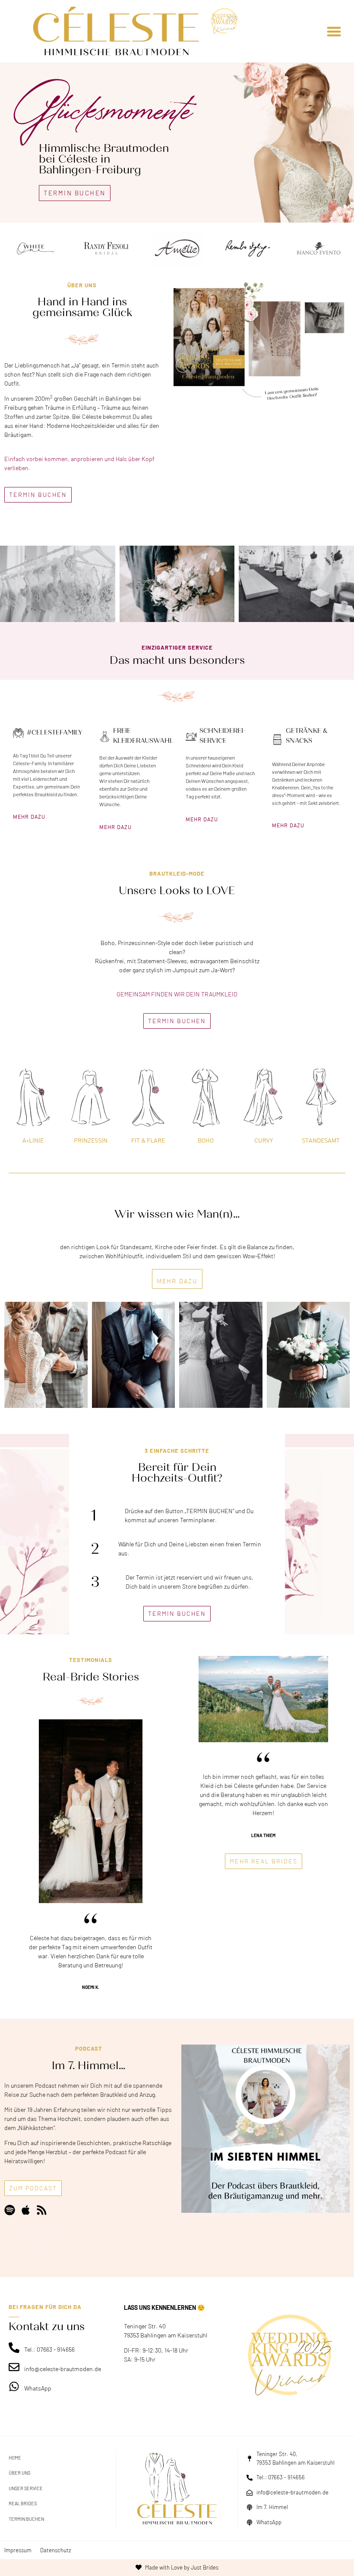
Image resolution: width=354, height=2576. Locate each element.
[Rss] (42, 2210)
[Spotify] (10, 2210)
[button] (334, 31)
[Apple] (26, 2210)
